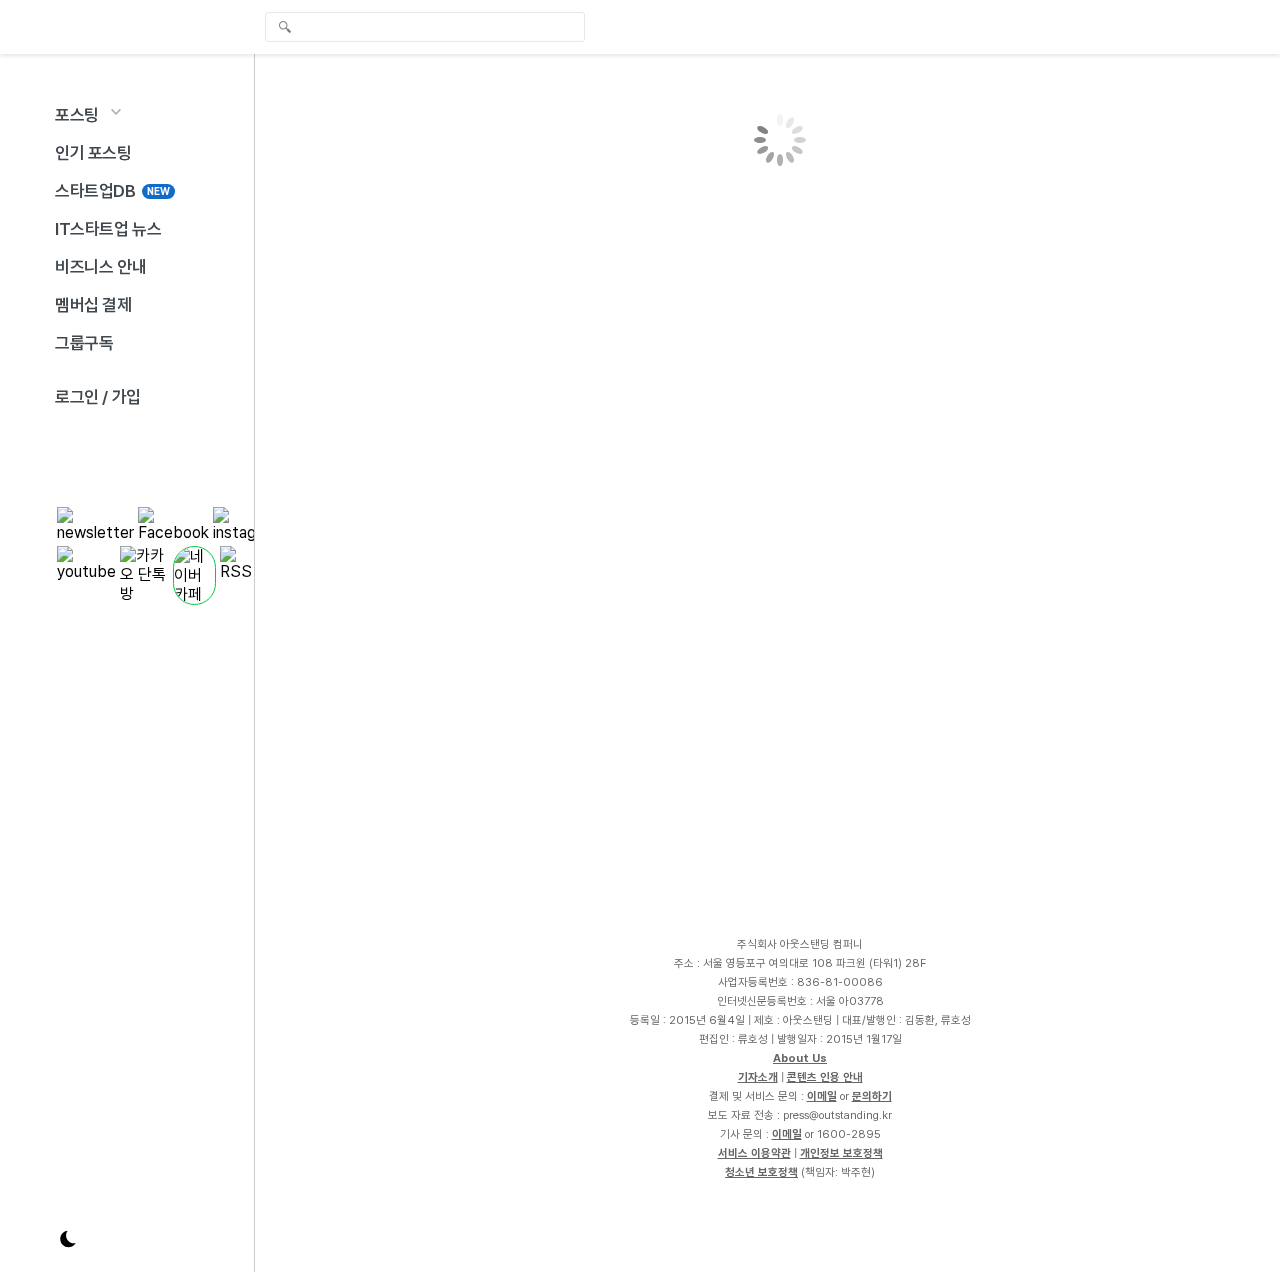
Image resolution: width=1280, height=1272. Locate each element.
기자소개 (758, 1077)
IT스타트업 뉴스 (108, 229)
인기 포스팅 (93, 153)
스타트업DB (112, 191)
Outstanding (110, 27)
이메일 (822, 1096)
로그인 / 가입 (98, 397)
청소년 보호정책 (761, 1172)
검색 (285, 29)
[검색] (430, 27)
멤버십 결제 (93, 305)
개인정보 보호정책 (841, 1153)
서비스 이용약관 (754, 1153)
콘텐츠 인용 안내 (825, 1077)
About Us (800, 1058)
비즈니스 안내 (100, 267)
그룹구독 (84, 343)
